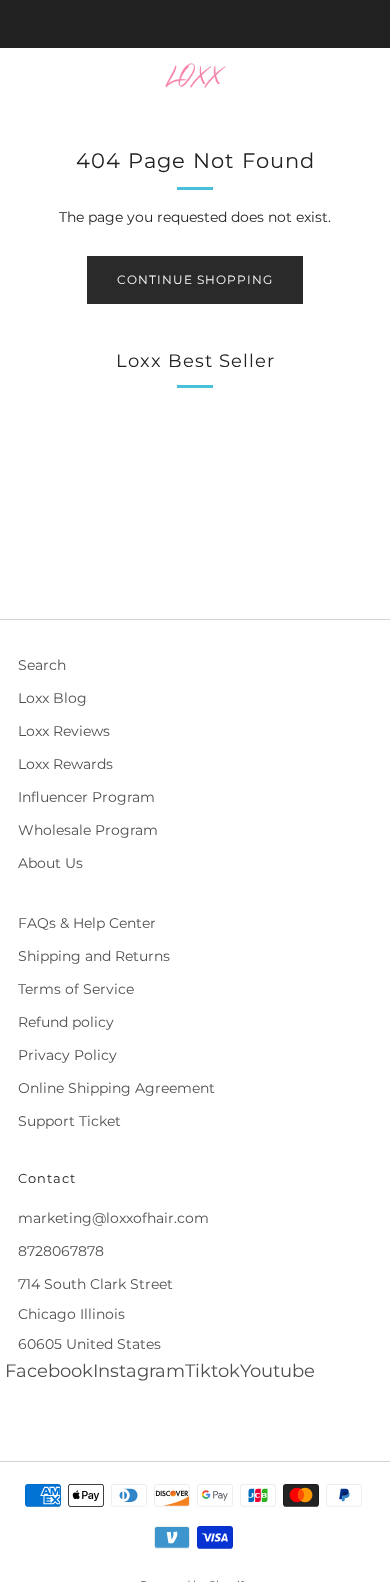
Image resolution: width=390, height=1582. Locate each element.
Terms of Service (76, 989)
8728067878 (61, 1251)
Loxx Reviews (64, 731)
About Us (50, 863)
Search (42, 665)
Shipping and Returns (94, 956)
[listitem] (195, 24)
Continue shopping (195, 279)
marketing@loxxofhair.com (113, 1218)
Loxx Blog (52, 698)
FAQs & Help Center (87, 923)
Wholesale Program (88, 830)
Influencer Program (86, 797)
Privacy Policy (67, 1055)
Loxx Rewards (65, 764)
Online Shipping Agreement (116, 1088)
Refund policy (66, 1022)
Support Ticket (69, 1121)
